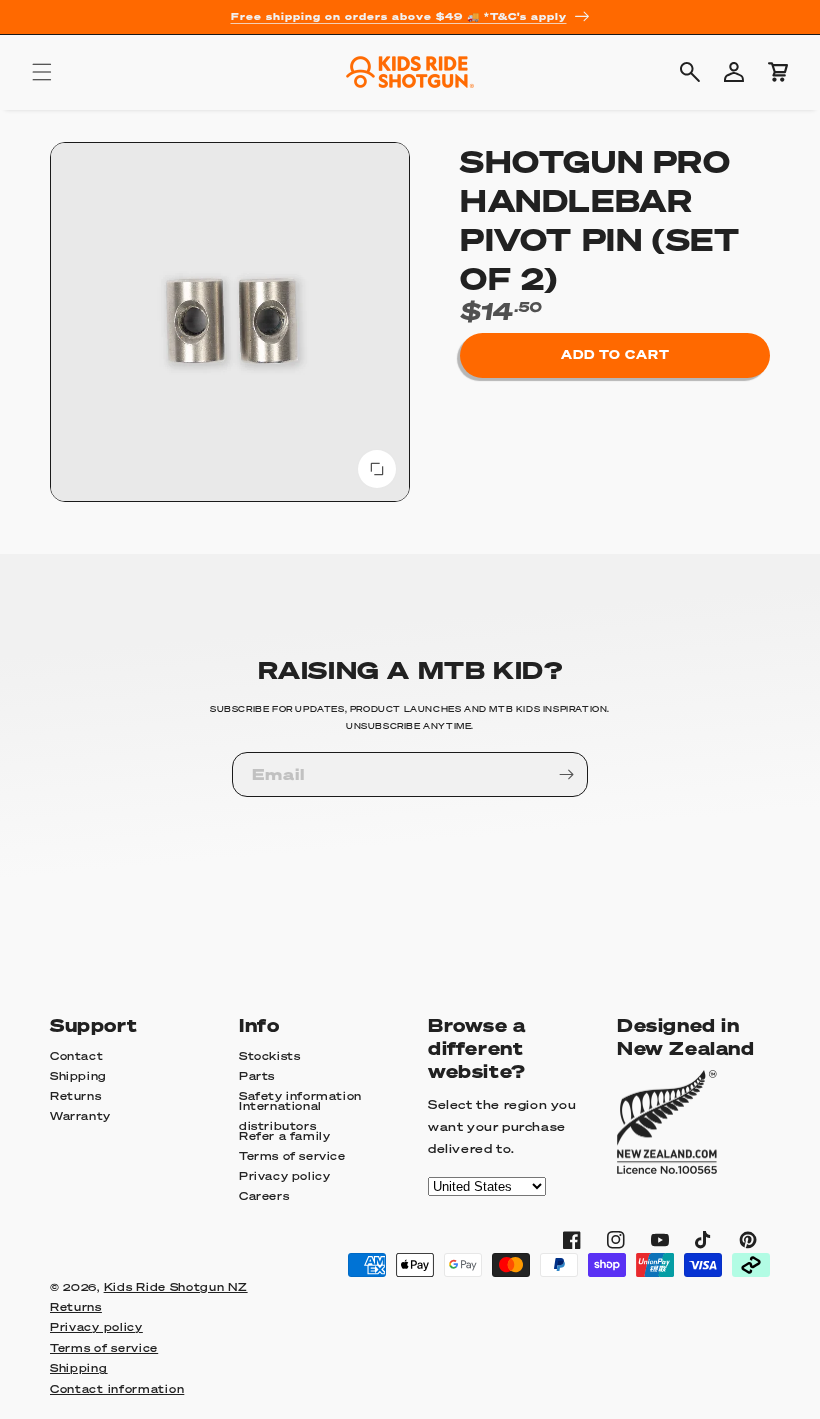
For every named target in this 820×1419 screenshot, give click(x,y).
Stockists (269, 1056)
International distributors (280, 1117)
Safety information (300, 1096)
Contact (76, 1056)
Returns (75, 1096)
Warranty (80, 1116)
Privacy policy (284, 1176)
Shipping (78, 1076)
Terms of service (292, 1156)
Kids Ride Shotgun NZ (176, 1287)
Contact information (117, 1389)
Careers (264, 1196)
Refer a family (284, 1136)
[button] (42, 72)
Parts (257, 1076)
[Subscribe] (566, 774)
